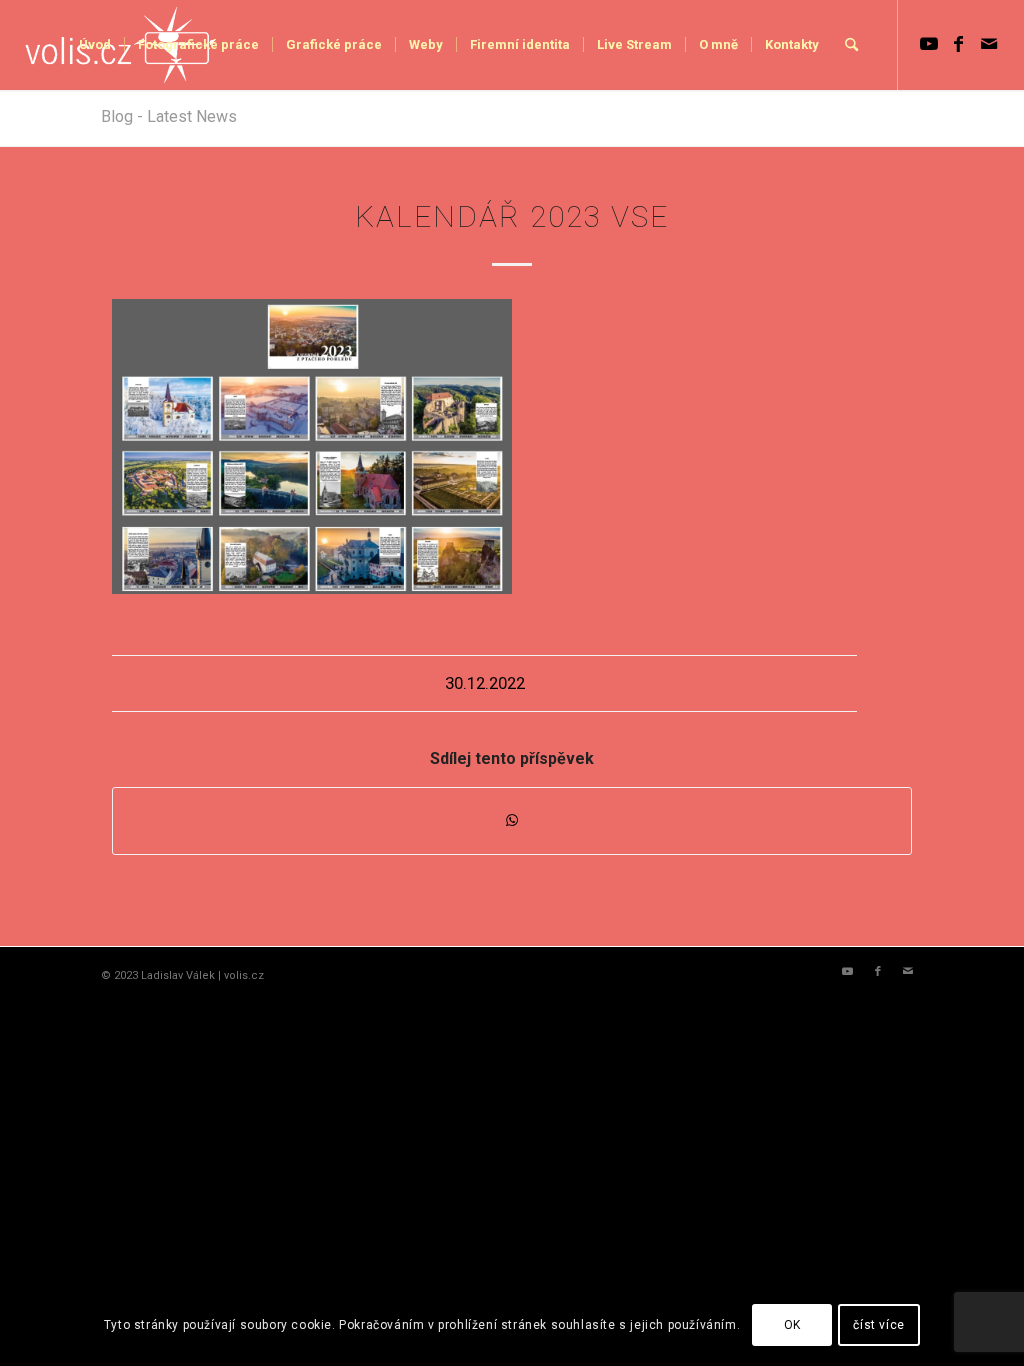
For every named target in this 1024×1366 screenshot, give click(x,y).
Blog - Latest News (169, 116)
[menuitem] (95, 45)
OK (792, 1325)
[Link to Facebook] (959, 44)
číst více (878, 1325)
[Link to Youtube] (929, 44)
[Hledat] (851, 45)
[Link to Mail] (989, 44)
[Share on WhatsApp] (512, 820)
